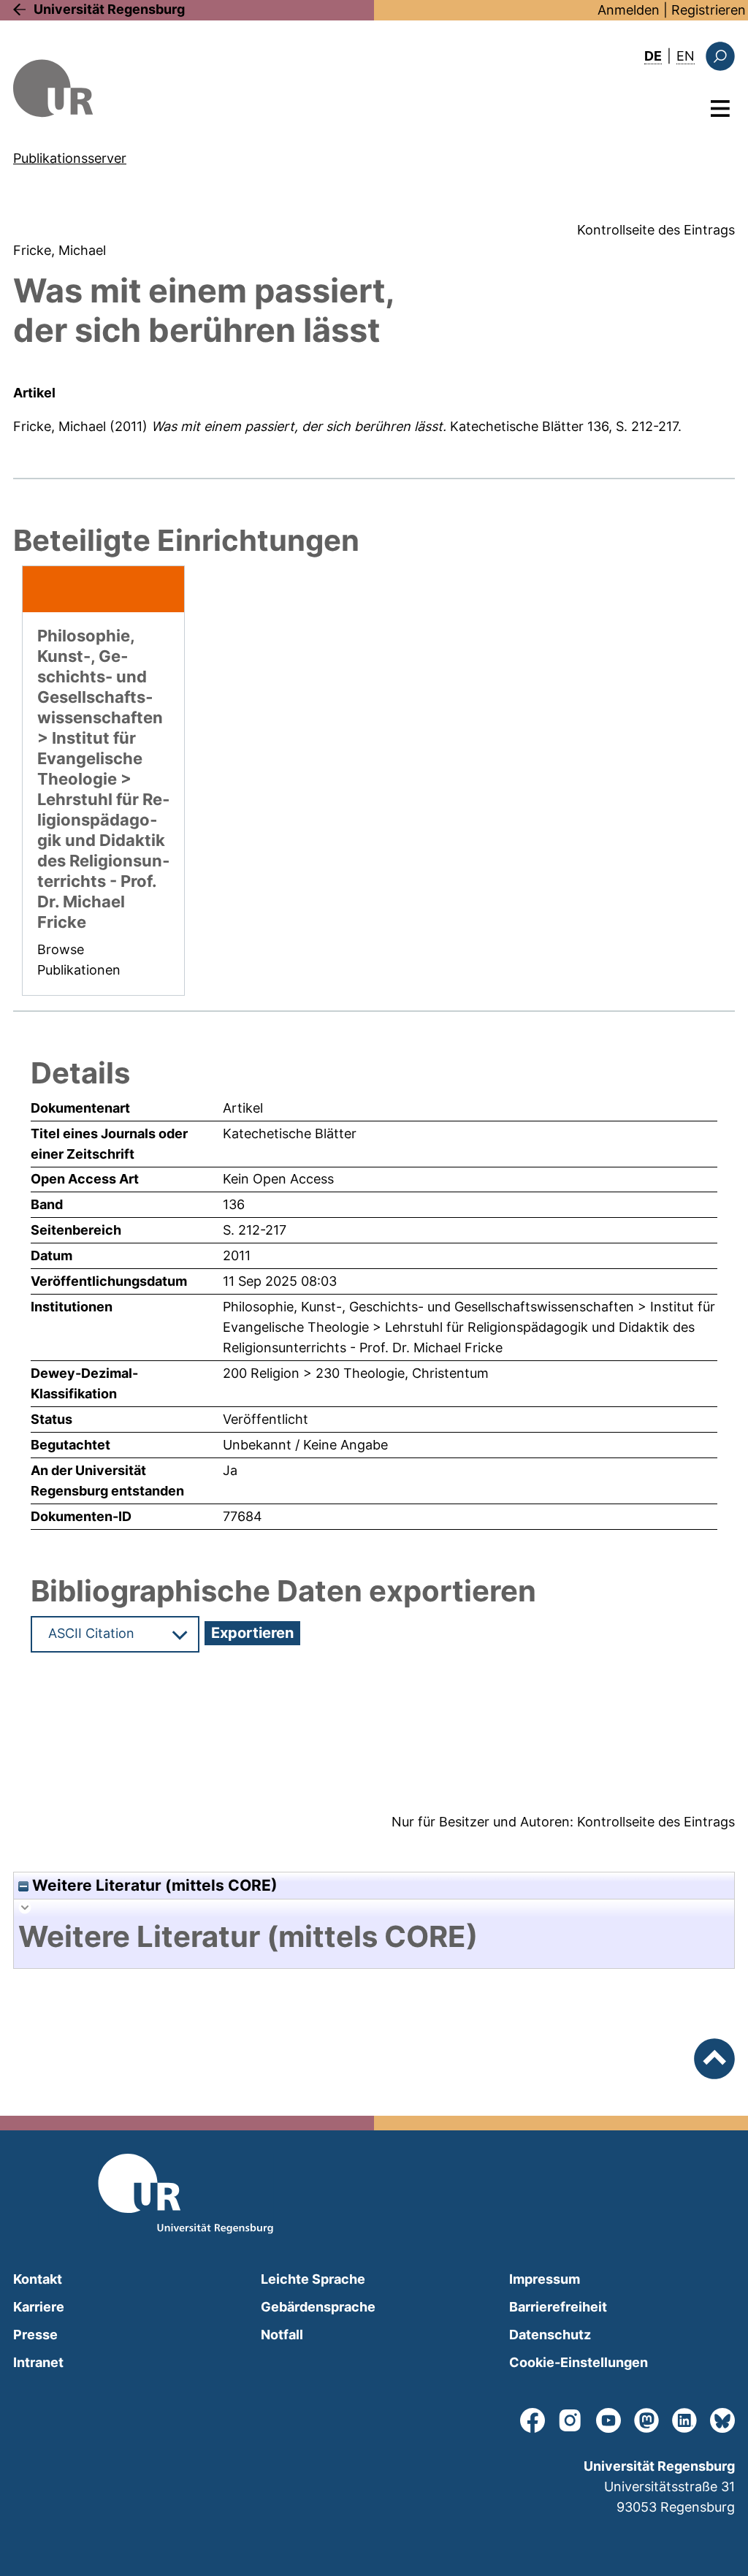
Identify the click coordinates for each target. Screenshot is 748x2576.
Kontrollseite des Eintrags (656, 230)
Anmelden (629, 10)
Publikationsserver (70, 158)
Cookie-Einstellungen (579, 2362)
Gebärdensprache (318, 2307)
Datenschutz (550, 2335)
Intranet (38, 2362)
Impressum (545, 2279)
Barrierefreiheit (558, 2307)
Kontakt (38, 2279)
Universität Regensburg (109, 9)
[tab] (374, 1937)
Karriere (39, 2307)
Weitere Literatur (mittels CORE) (153, 1885)
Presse (35, 2335)
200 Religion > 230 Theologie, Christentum (356, 1373)
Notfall (282, 2335)
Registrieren (709, 10)
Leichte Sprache (313, 2279)
